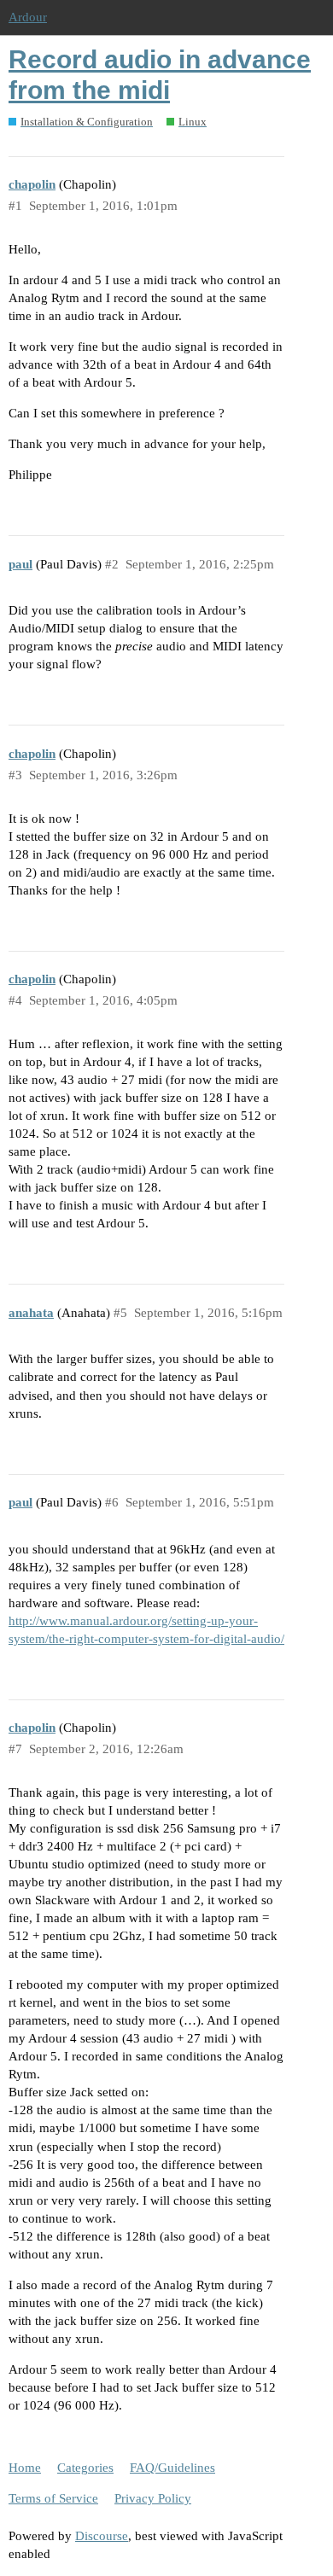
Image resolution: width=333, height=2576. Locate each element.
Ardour (28, 17)
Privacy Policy (153, 2498)
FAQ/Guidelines (172, 2468)
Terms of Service (53, 2498)
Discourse (102, 2536)
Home (25, 2468)
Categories (85, 2468)
